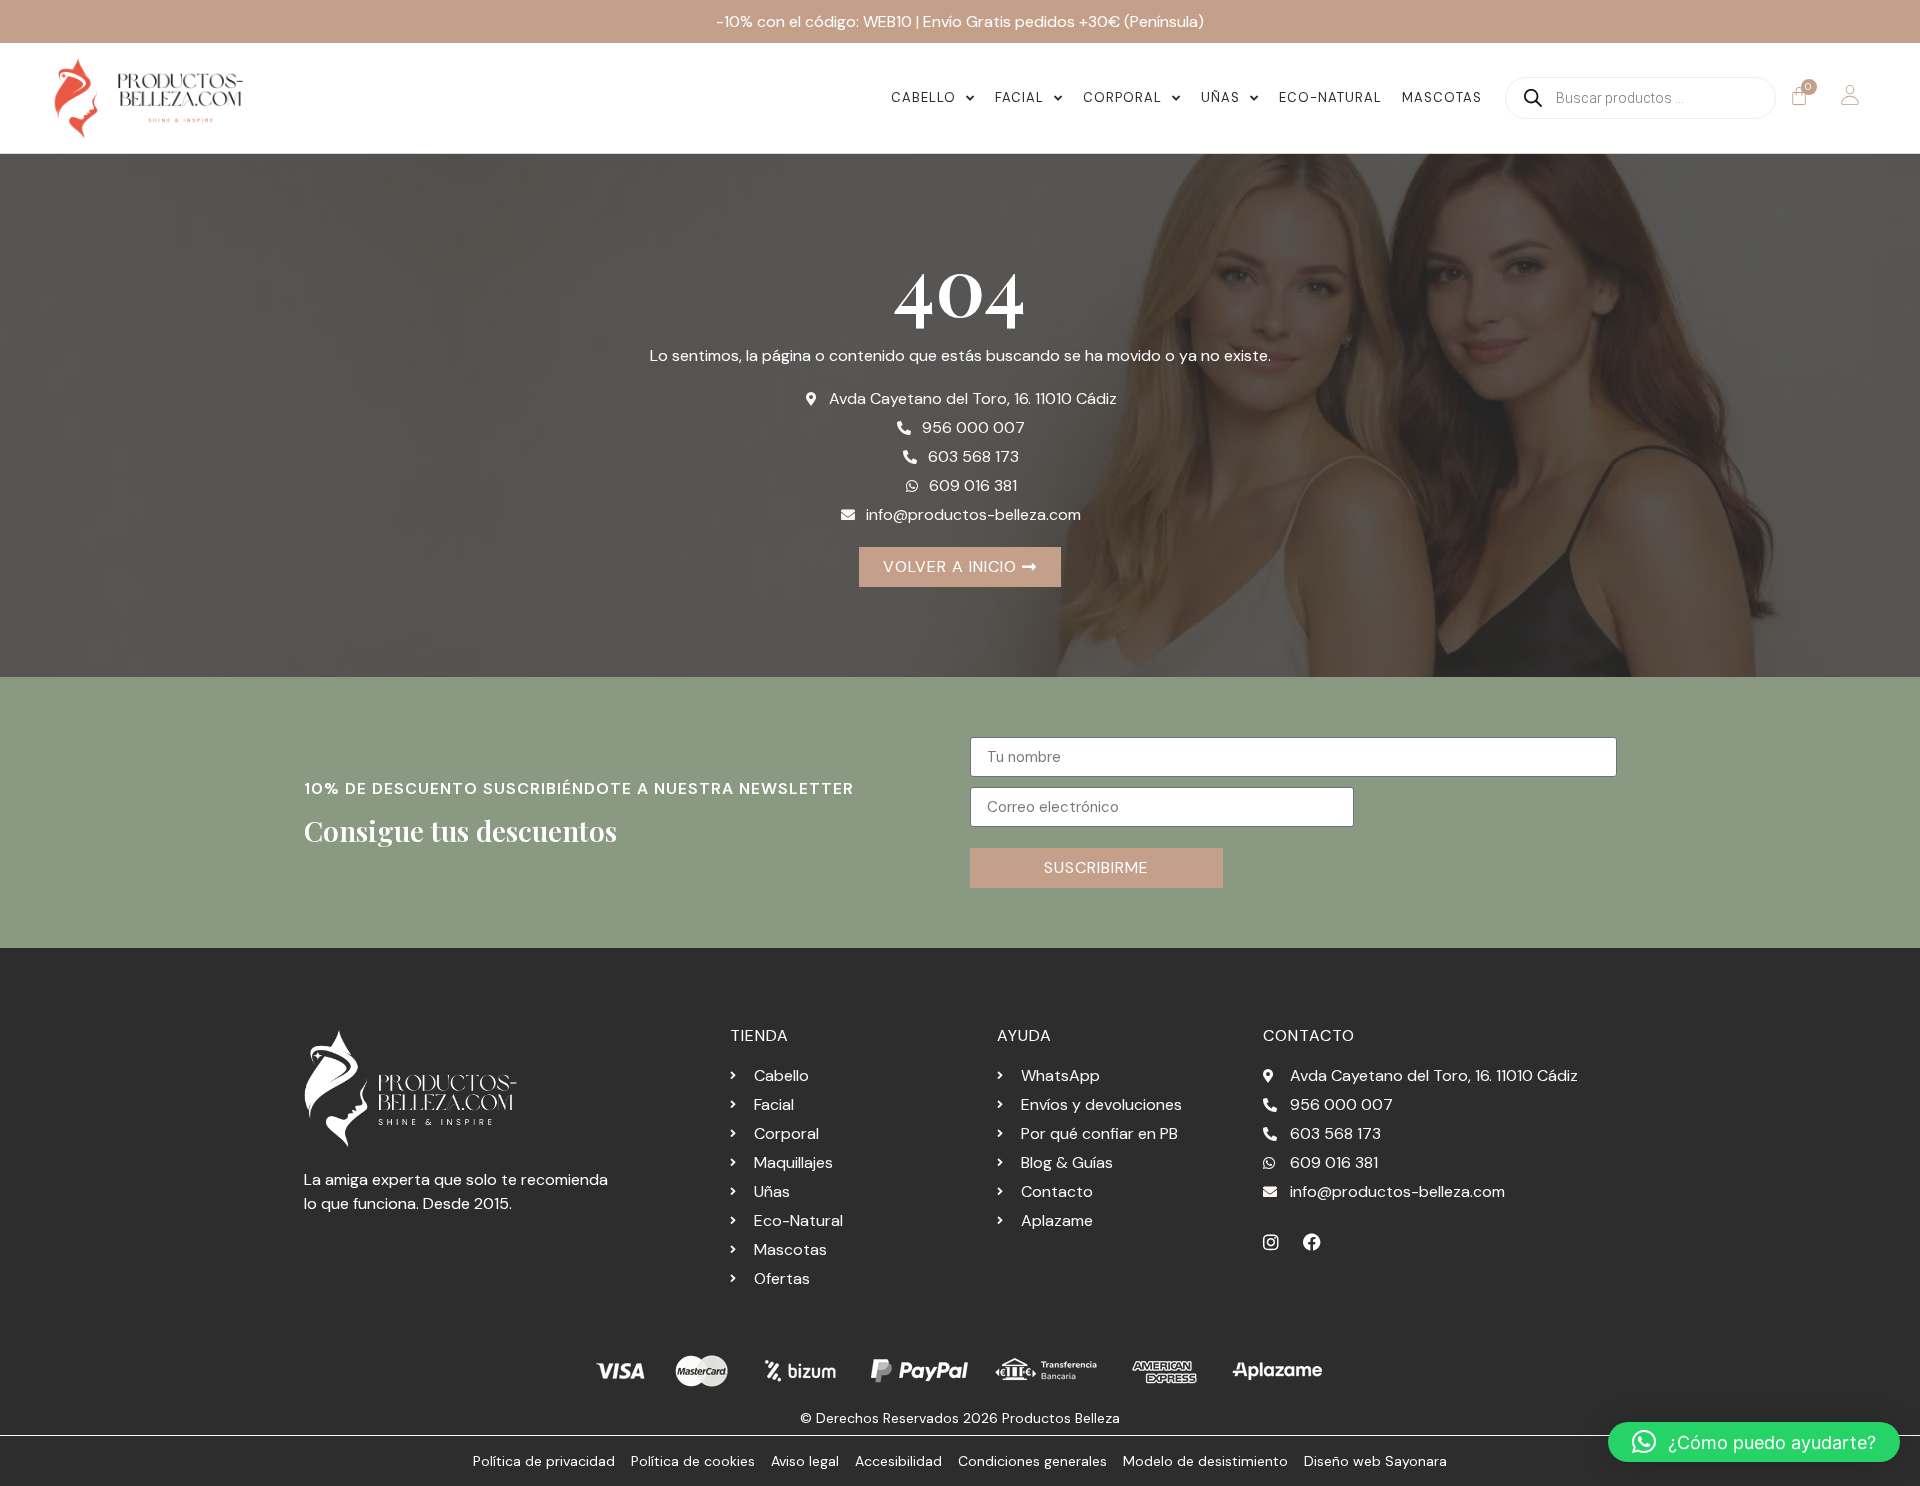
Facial (1019, 97)
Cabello (923, 97)
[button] (1754, 1442)
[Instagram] (1271, 1242)
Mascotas (1442, 97)
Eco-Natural (1330, 97)
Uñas (1220, 97)
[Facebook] (1312, 1242)
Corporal (1122, 97)
